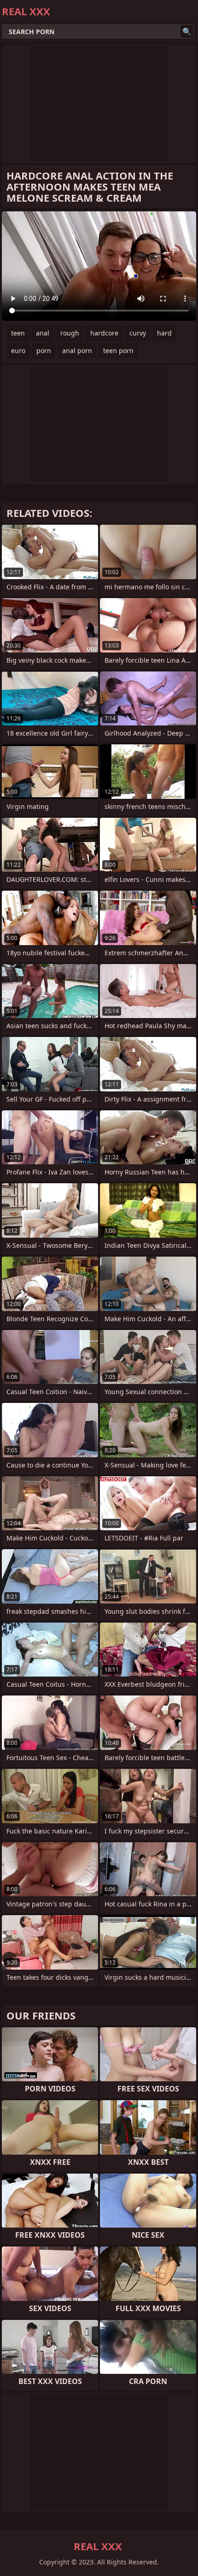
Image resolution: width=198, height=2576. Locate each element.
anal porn (77, 350)
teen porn (118, 350)
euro (18, 350)
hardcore (104, 333)
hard (164, 333)
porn (44, 350)
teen (18, 333)
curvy (138, 333)
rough (70, 333)
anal (43, 333)
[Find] (187, 31)
